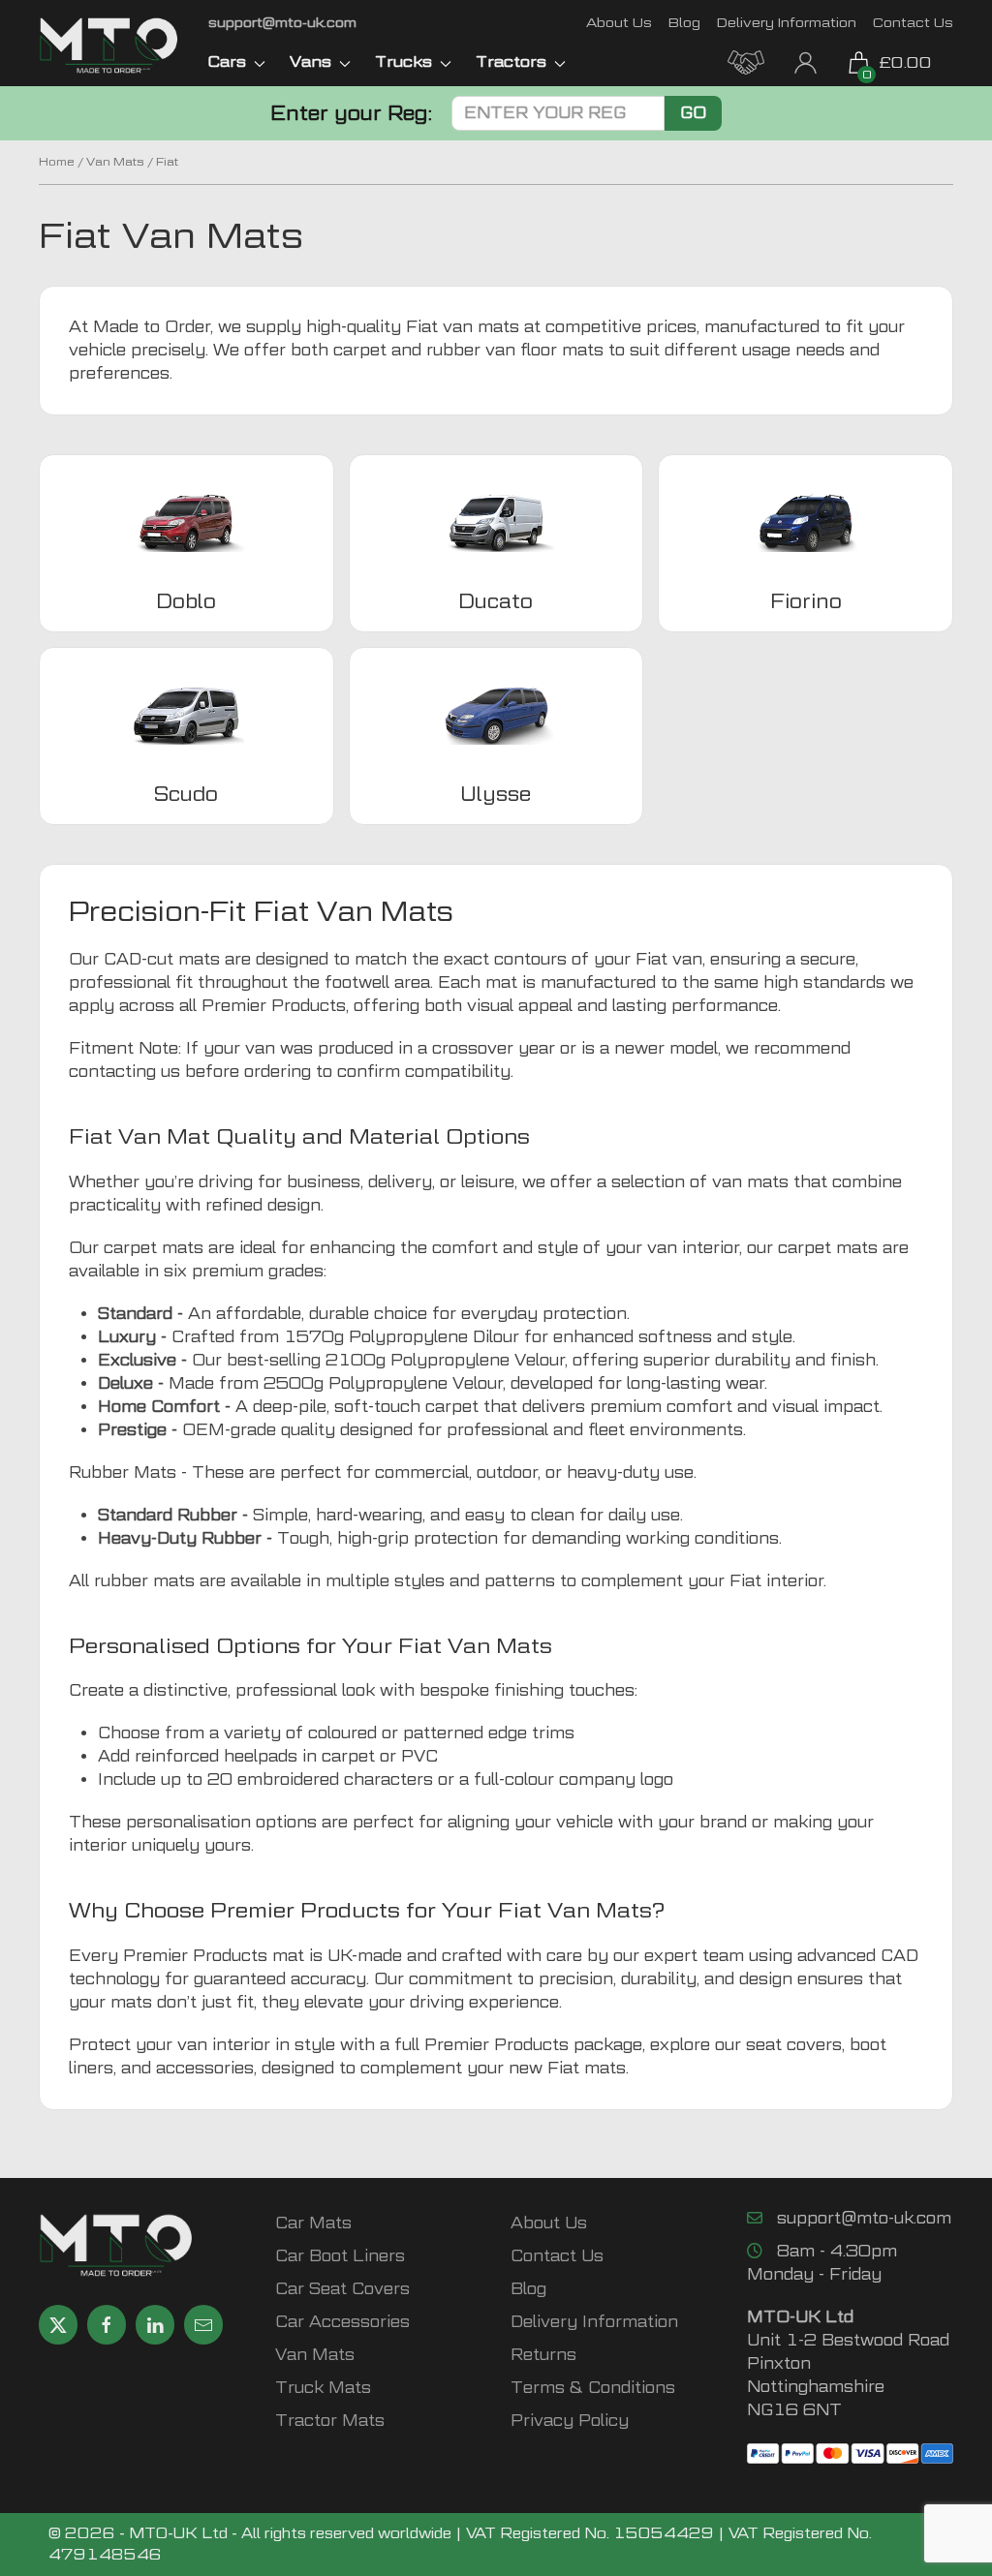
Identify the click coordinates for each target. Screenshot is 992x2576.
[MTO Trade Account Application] (746, 61)
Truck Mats (323, 2388)
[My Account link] (806, 61)
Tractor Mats (330, 2421)
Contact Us (913, 22)
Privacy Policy (570, 2421)
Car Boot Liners (340, 2256)
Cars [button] (227, 61)
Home (57, 162)
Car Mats (313, 2223)
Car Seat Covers (342, 2289)
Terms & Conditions (593, 2388)
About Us (619, 22)
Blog (684, 22)
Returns (543, 2355)
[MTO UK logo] (109, 46)
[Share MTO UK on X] (58, 2325)
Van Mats (115, 162)
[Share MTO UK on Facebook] (107, 2325)
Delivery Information (787, 22)
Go (693, 113)
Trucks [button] (403, 61)
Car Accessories (342, 2322)
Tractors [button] (511, 61)
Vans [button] (310, 61)
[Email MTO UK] (203, 2325)
